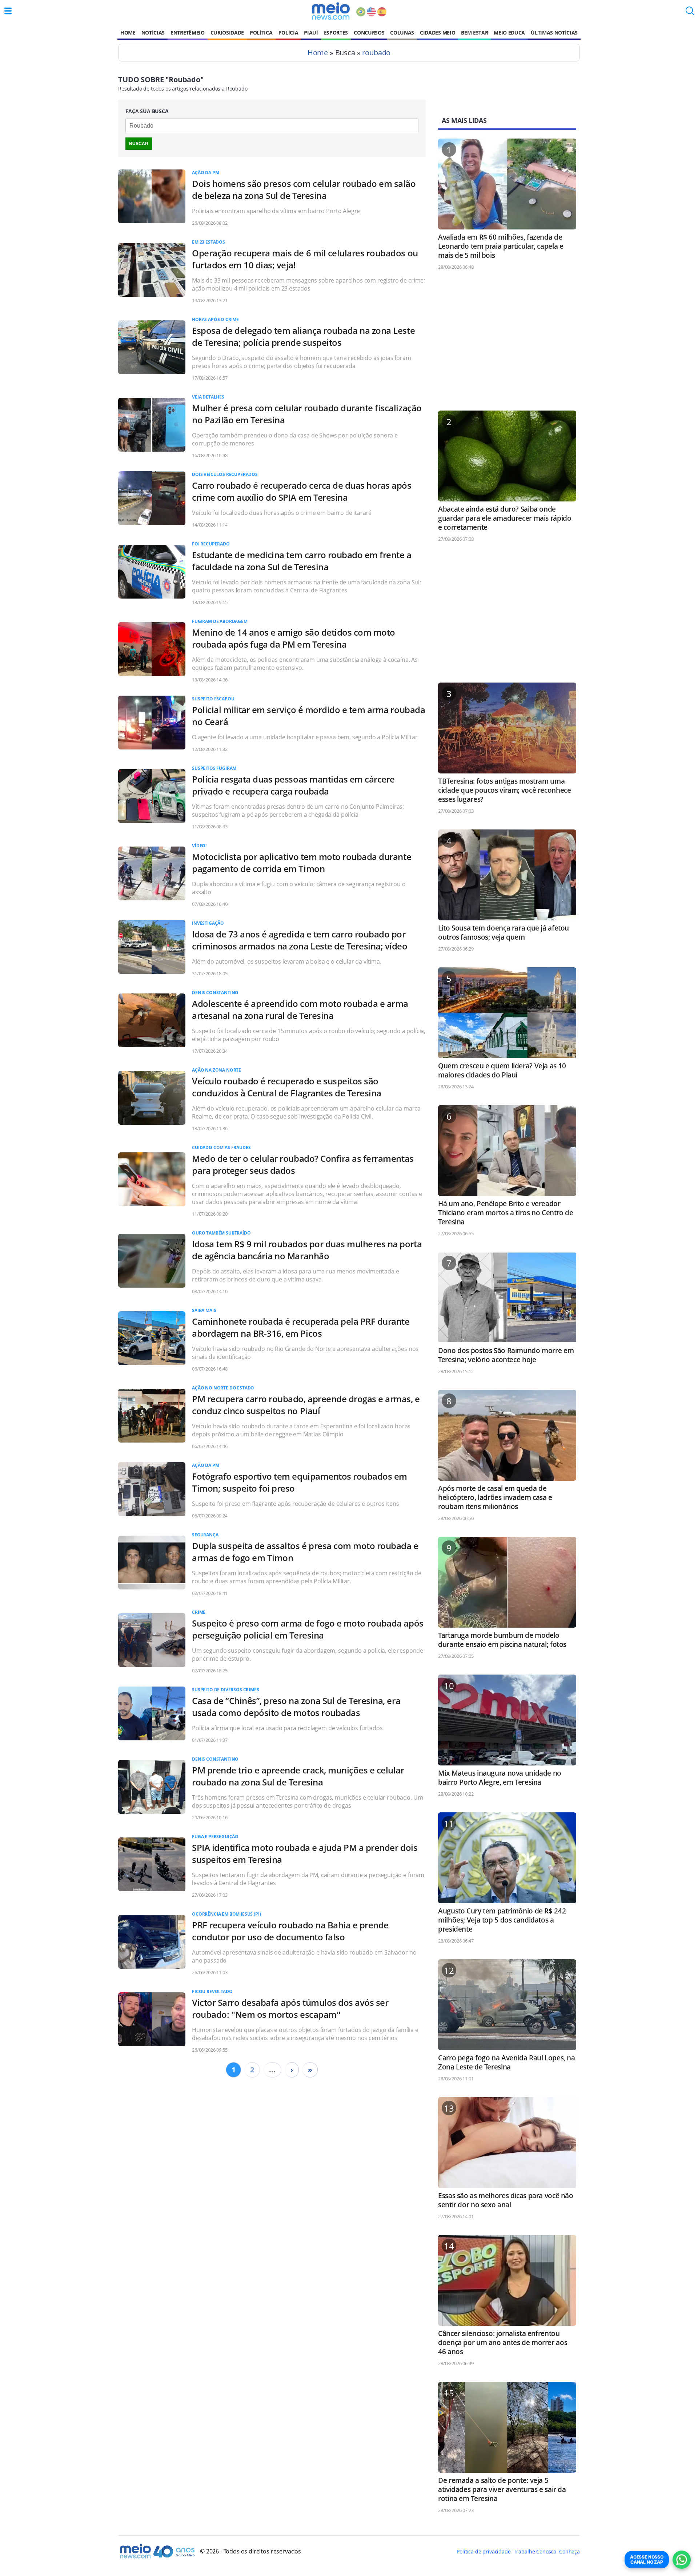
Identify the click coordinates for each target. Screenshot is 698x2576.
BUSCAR (139, 144)
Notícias (153, 33)
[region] (507, 344)
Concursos (369, 33)
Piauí (311, 33)
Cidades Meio (438, 33)
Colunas (402, 33)
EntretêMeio (187, 33)
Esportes (336, 33)
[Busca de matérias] (690, 13)
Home (128, 33)
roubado (376, 53)
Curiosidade (227, 33)
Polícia (288, 33)
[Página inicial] (331, 11)
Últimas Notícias (554, 33)
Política (261, 33)
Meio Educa (509, 33)
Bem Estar (474, 33)
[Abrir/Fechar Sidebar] (8, 11)
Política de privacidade (484, 2551)
